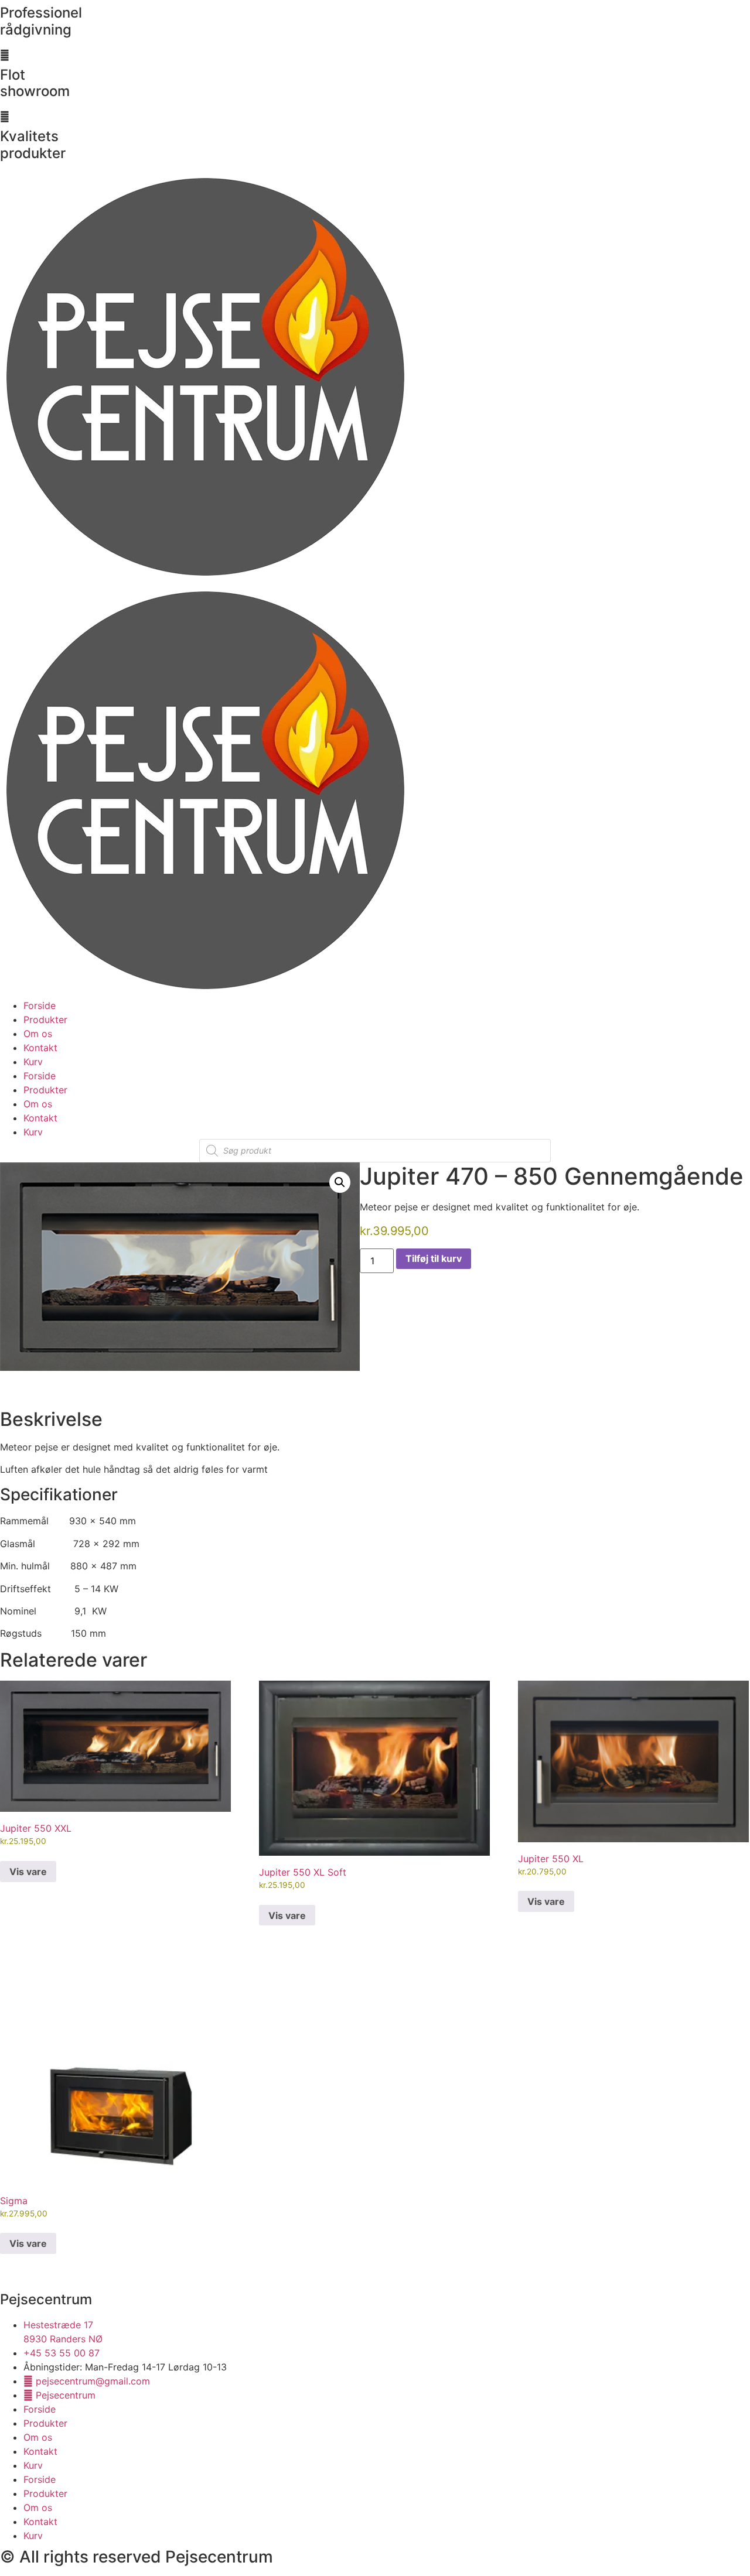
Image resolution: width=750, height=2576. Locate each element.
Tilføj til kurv (434, 1258)
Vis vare (28, 1872)
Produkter (45, 1020)
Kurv (33, 1062)
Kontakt (40, 1048)
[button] (340, 1182)
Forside (40, 1005)
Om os (38, 1034)
